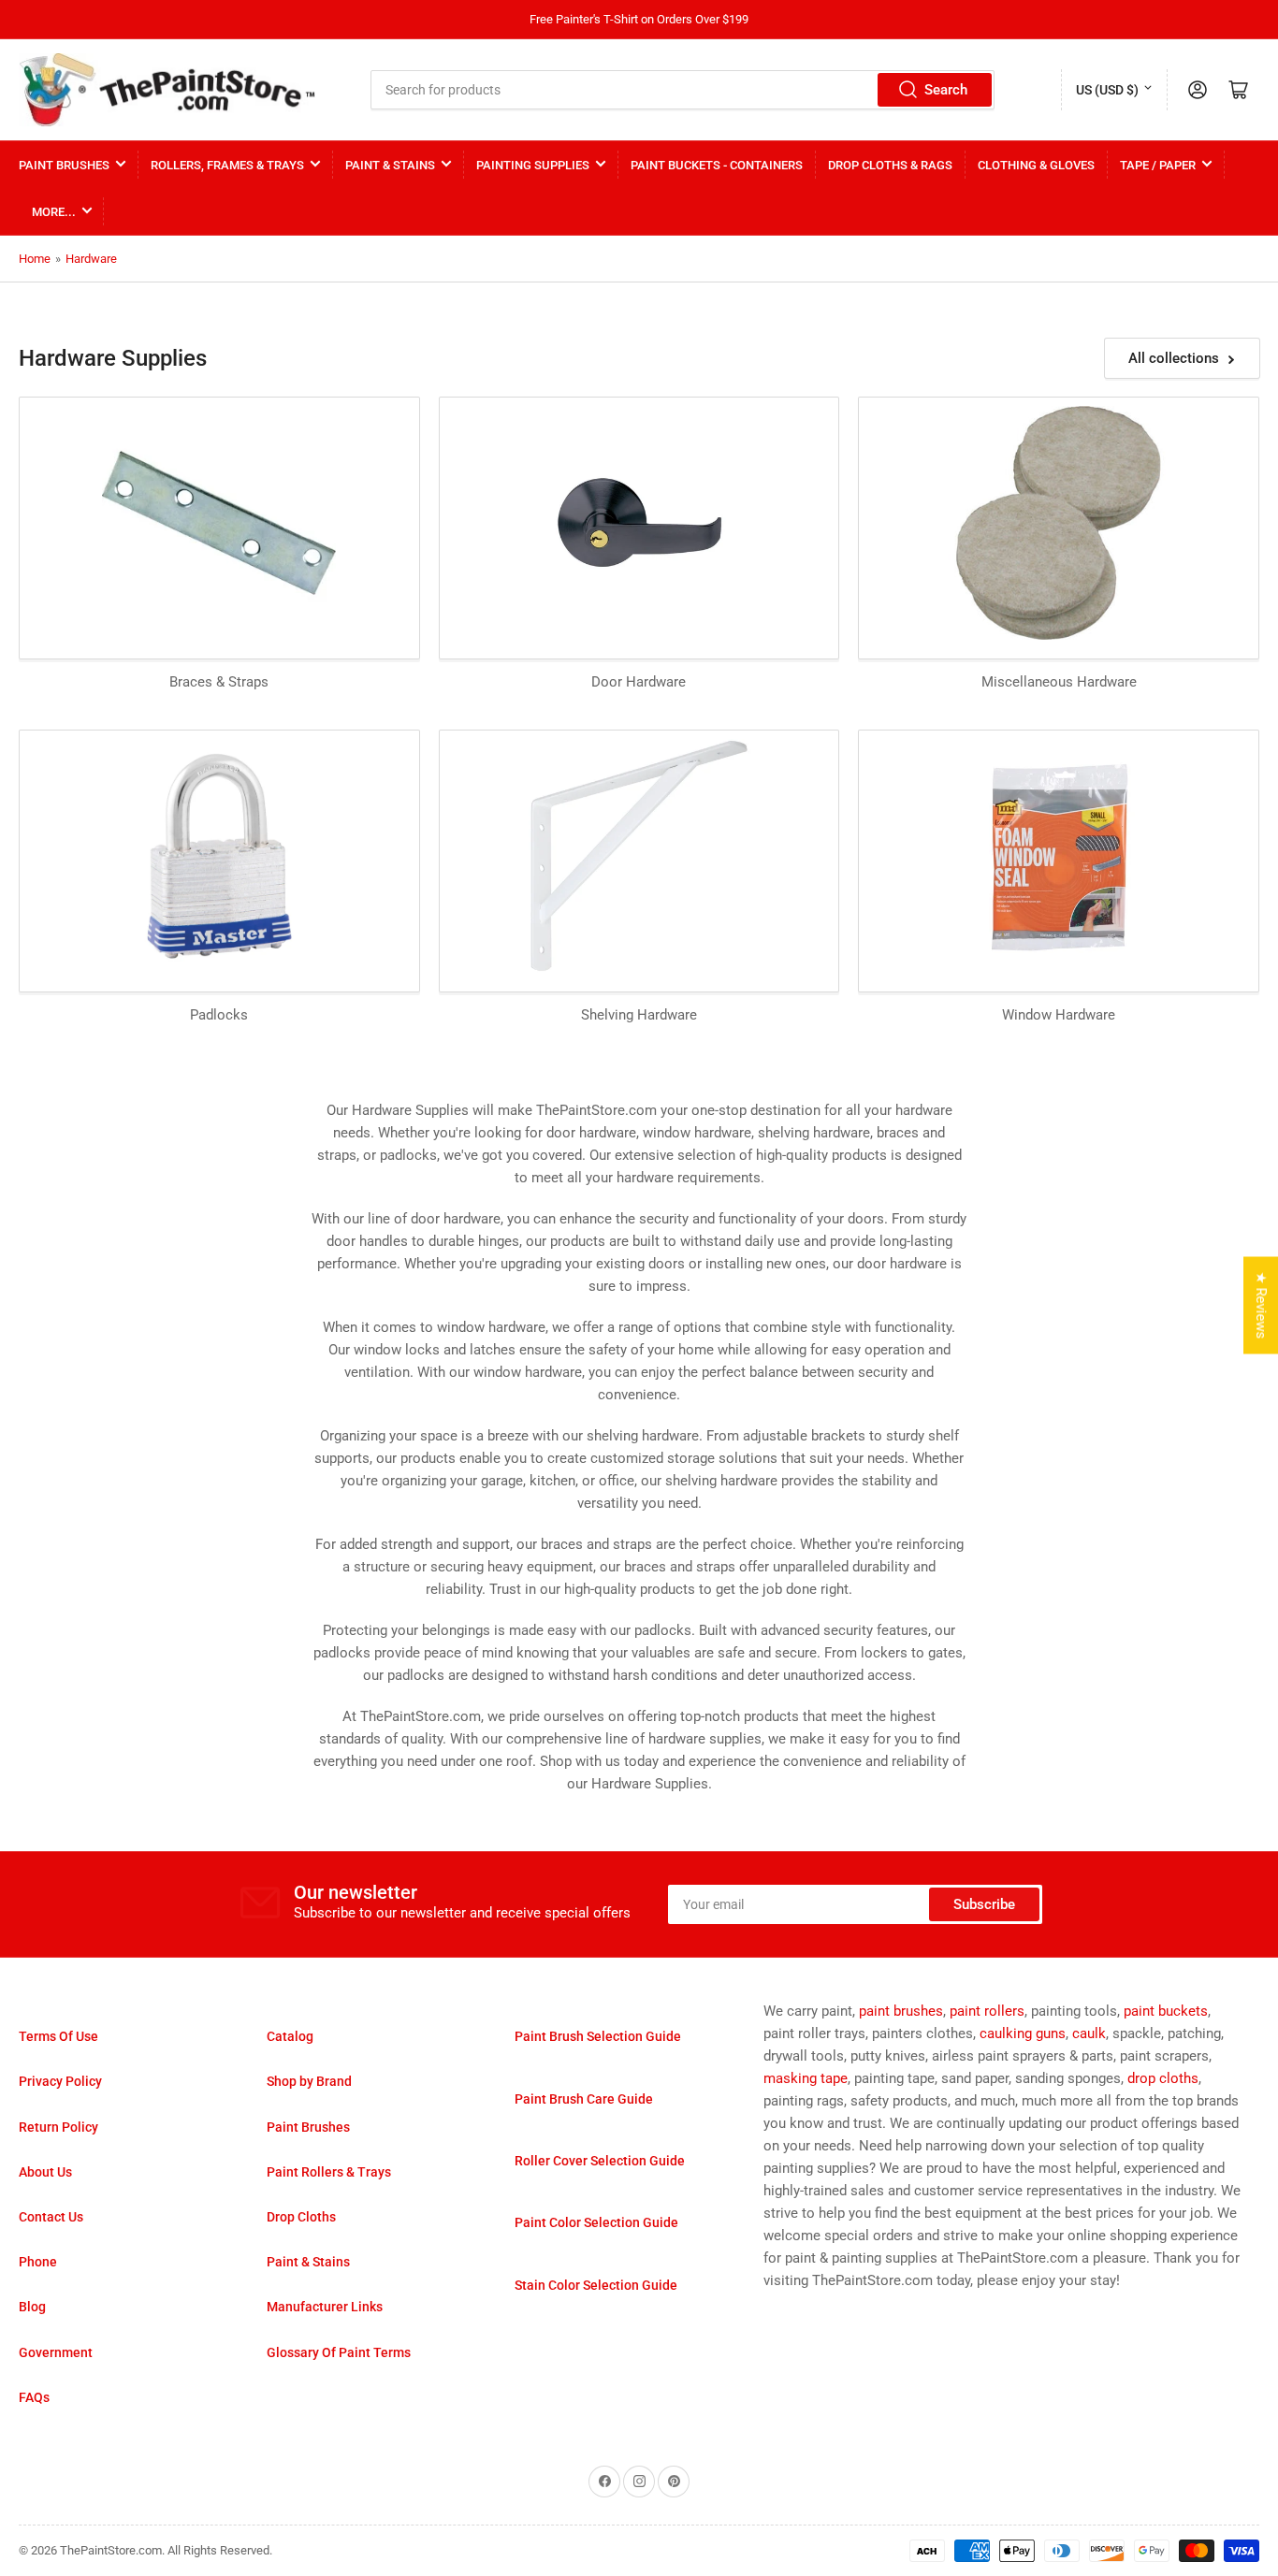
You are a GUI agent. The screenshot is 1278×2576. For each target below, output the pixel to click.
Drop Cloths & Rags (890, 165)
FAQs (34, 2397)
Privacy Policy (60, 2081)
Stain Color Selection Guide (596, 2285)
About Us (45, 2172)
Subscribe (984, 1904)
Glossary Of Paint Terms (339, 2352)
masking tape (806, 2078)
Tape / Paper (1158, 165)
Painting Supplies (533, 165)
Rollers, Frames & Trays (227, 165)
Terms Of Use (58, 2036)
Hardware (91, 259)
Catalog (290, 2036)
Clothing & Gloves (1036, 165)
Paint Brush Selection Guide (598, 2036)
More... (54, 212)
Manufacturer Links (325, 2307)
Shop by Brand (309, 2081)
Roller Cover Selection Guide (600, 2161)
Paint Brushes (64, 165)
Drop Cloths (301, 2217)
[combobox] (683, 90)
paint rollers (987, 2011)
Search (946, 90)
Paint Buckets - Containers (717, 165)
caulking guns (1023, 2033)
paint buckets (1166, 2011)
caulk (1089, 2033)
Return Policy (58, 2127)
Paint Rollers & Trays (329, 2172)
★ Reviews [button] (1261, 1306)
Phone (38, 2262)
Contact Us (51, 2217)
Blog (32, 2307)
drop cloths (1163, 2078)
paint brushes (901, 2011)
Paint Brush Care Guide (584, 2099)
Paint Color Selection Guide (596, 2222)
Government (56, 2352)
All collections (1174, 358)
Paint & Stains (390, 165)
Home (35, 259)
